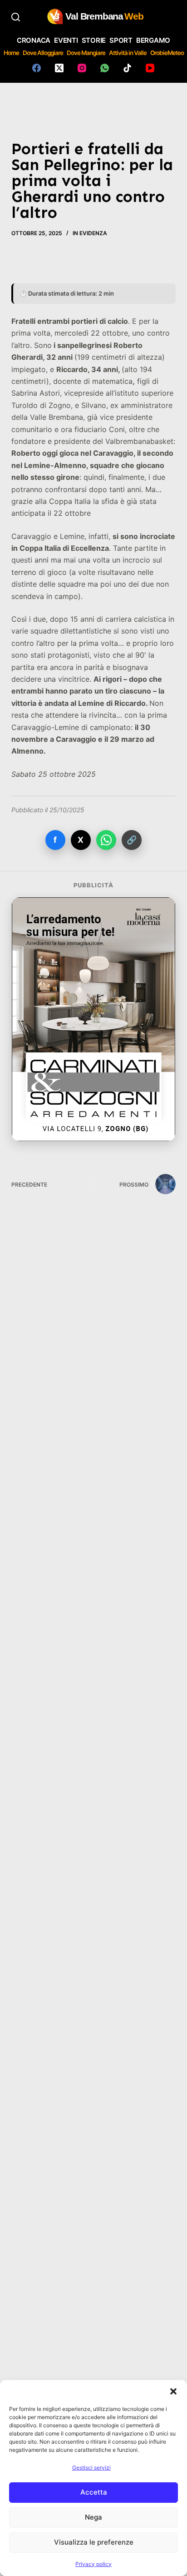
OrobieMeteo (167, 53)
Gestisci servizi (91, 2468)
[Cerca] (16, 17)
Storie (94, 40)
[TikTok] (127, 68)
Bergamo (153, 40)
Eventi (66, 40)
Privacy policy (93, 2564)
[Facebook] (37, 68)
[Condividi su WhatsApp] (106, 840)
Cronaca (34, 40)
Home (11, 53)
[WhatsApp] (105, 68)
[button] (173, 2391)
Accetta (94, 2492)
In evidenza (90, 233)
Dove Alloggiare (43, 53)
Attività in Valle (128, 53)
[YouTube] (150, 68)
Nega (93, 2517)
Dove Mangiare (86, 53)
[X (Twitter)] (59, 68)
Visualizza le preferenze (94, 2542)
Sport (121, 40)
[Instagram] (82, 68)
